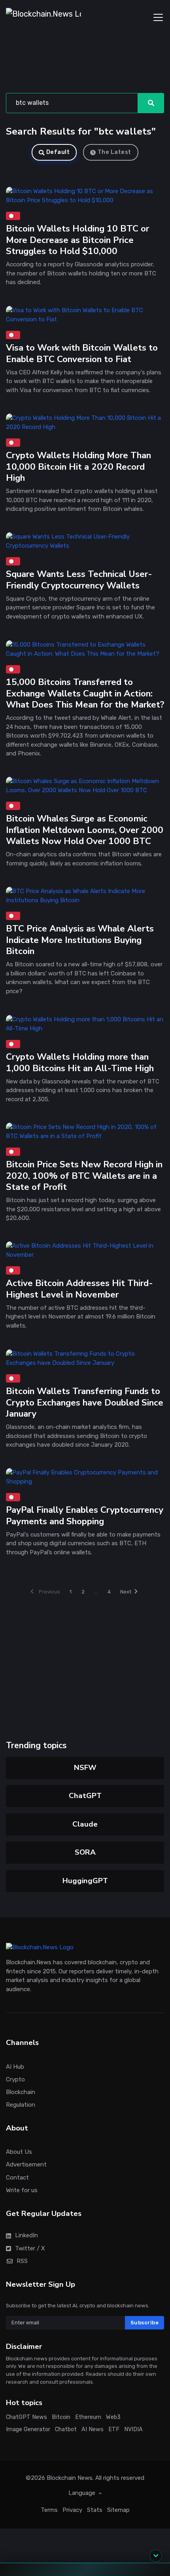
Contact (17, 2178)
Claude (85, 1824)
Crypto (15, 2079)
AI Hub (15, 2067)
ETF (114, 2429)
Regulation (21, 2105)
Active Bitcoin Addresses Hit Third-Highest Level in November (79, 1289)
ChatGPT (85, 1796)
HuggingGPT (85, 1881)
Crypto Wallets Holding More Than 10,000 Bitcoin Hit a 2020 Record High (78, 467)
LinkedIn (26, 2236)
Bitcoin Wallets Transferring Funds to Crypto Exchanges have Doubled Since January (85, 1402)
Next (126, 1592)
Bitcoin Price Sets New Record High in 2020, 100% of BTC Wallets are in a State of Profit (84, 1176)
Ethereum (88, 2417)
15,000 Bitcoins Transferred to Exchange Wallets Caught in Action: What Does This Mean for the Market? (85, 693)
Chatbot (66, 2429)
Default (58, 152)
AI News (93, 2429)
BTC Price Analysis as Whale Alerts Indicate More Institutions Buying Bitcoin (80, 940)
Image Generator (28, 2429)
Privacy (72, 2510)
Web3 (113, 2417)
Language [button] (83, 2493)
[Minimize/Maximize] (156, 2556)
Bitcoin (61, 2417)
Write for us (22, 2190)
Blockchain (21, 2092)
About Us (19, 2152)
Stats (95, 2510)
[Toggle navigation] (158, 17)
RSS (22, 2261)
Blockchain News (70, 2478)
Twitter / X (30, 2248)
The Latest (114, 152)
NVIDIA (133, 2429)
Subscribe (145, 2323)
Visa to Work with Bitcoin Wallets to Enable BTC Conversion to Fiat (82, 353)
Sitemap (118, 2510)
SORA (85, 1852)
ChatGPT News (26, 2417)
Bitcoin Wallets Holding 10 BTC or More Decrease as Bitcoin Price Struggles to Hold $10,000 (77, 240)
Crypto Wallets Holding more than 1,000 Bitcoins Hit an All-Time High (80, 1062)
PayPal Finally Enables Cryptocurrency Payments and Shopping (85, 1516)
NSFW (85, 1768)
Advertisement (26, 2165)
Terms (49, 2510)
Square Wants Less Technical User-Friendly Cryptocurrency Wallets (79, 580)
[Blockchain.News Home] (43, 17)
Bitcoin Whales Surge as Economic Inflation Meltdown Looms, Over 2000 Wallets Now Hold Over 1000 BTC (85, 830)
